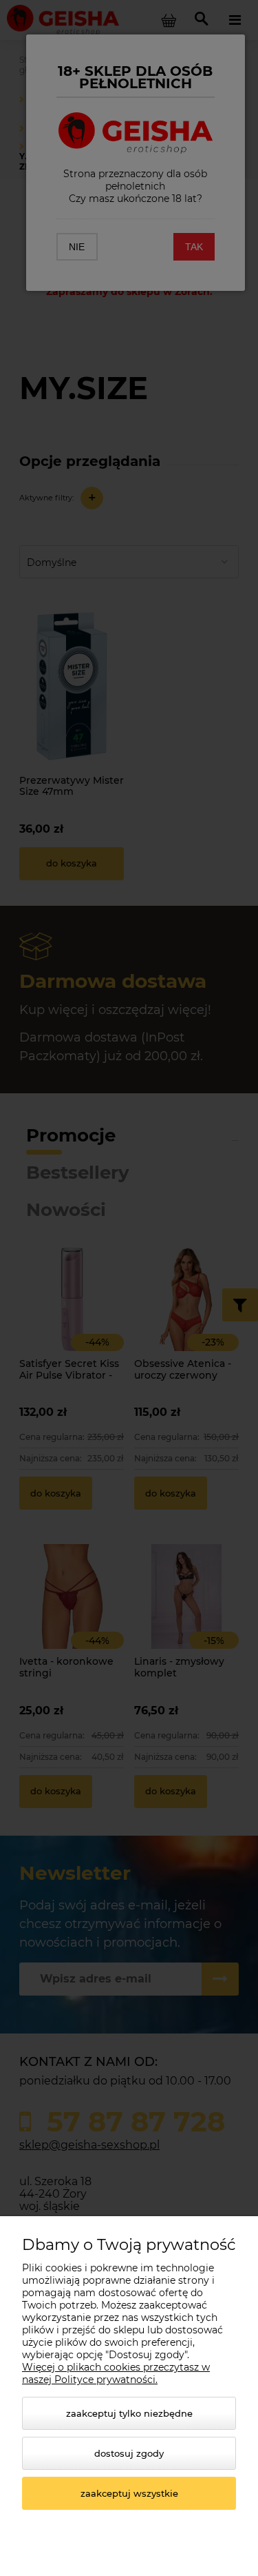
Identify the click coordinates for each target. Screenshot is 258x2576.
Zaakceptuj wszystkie (129, 2493)
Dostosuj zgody (129, 2453)
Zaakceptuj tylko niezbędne (129, 2413)
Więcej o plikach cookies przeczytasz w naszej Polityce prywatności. (116, 2373)
